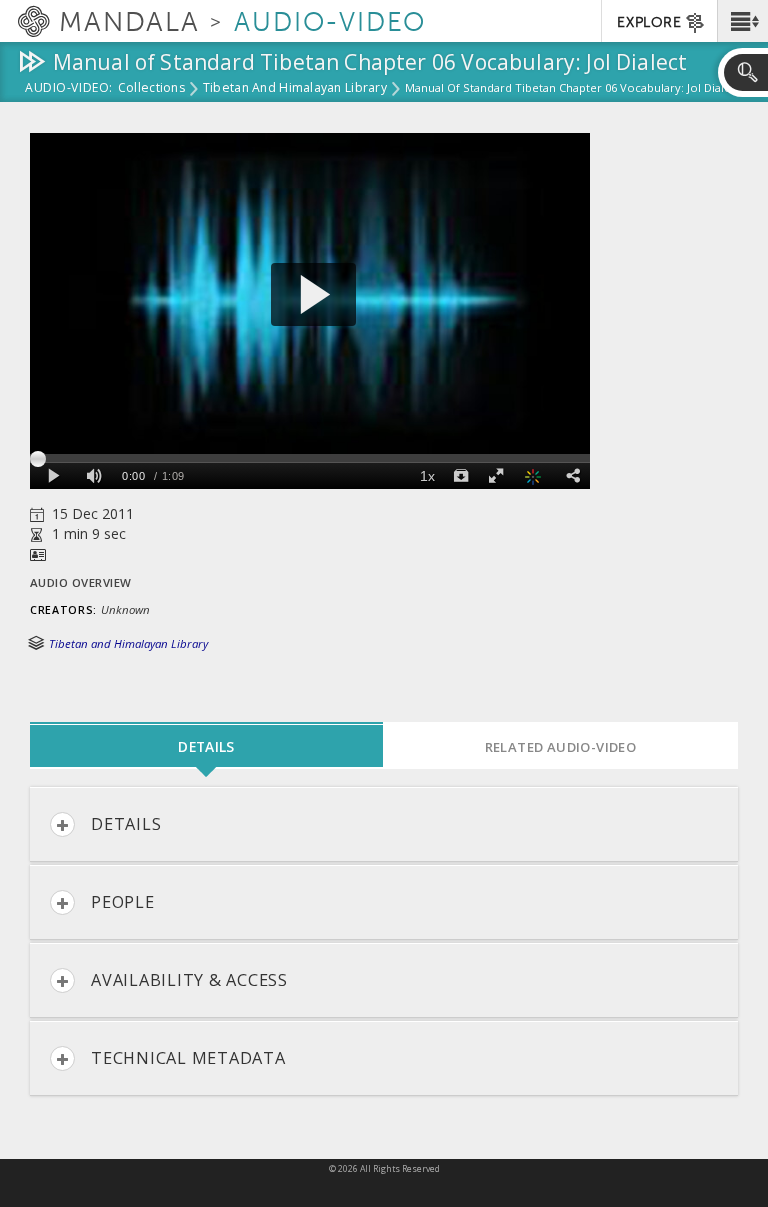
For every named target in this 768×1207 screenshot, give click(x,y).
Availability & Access (189, 980)
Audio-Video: (69, 89)
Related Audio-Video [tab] (561, 747)
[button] (742, 21)
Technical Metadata (188, 1058)
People (123, 902)
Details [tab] (206, 746)
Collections (151, 89)
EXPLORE (649, 22)
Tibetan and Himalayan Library (295, 89)
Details (126, 824)
